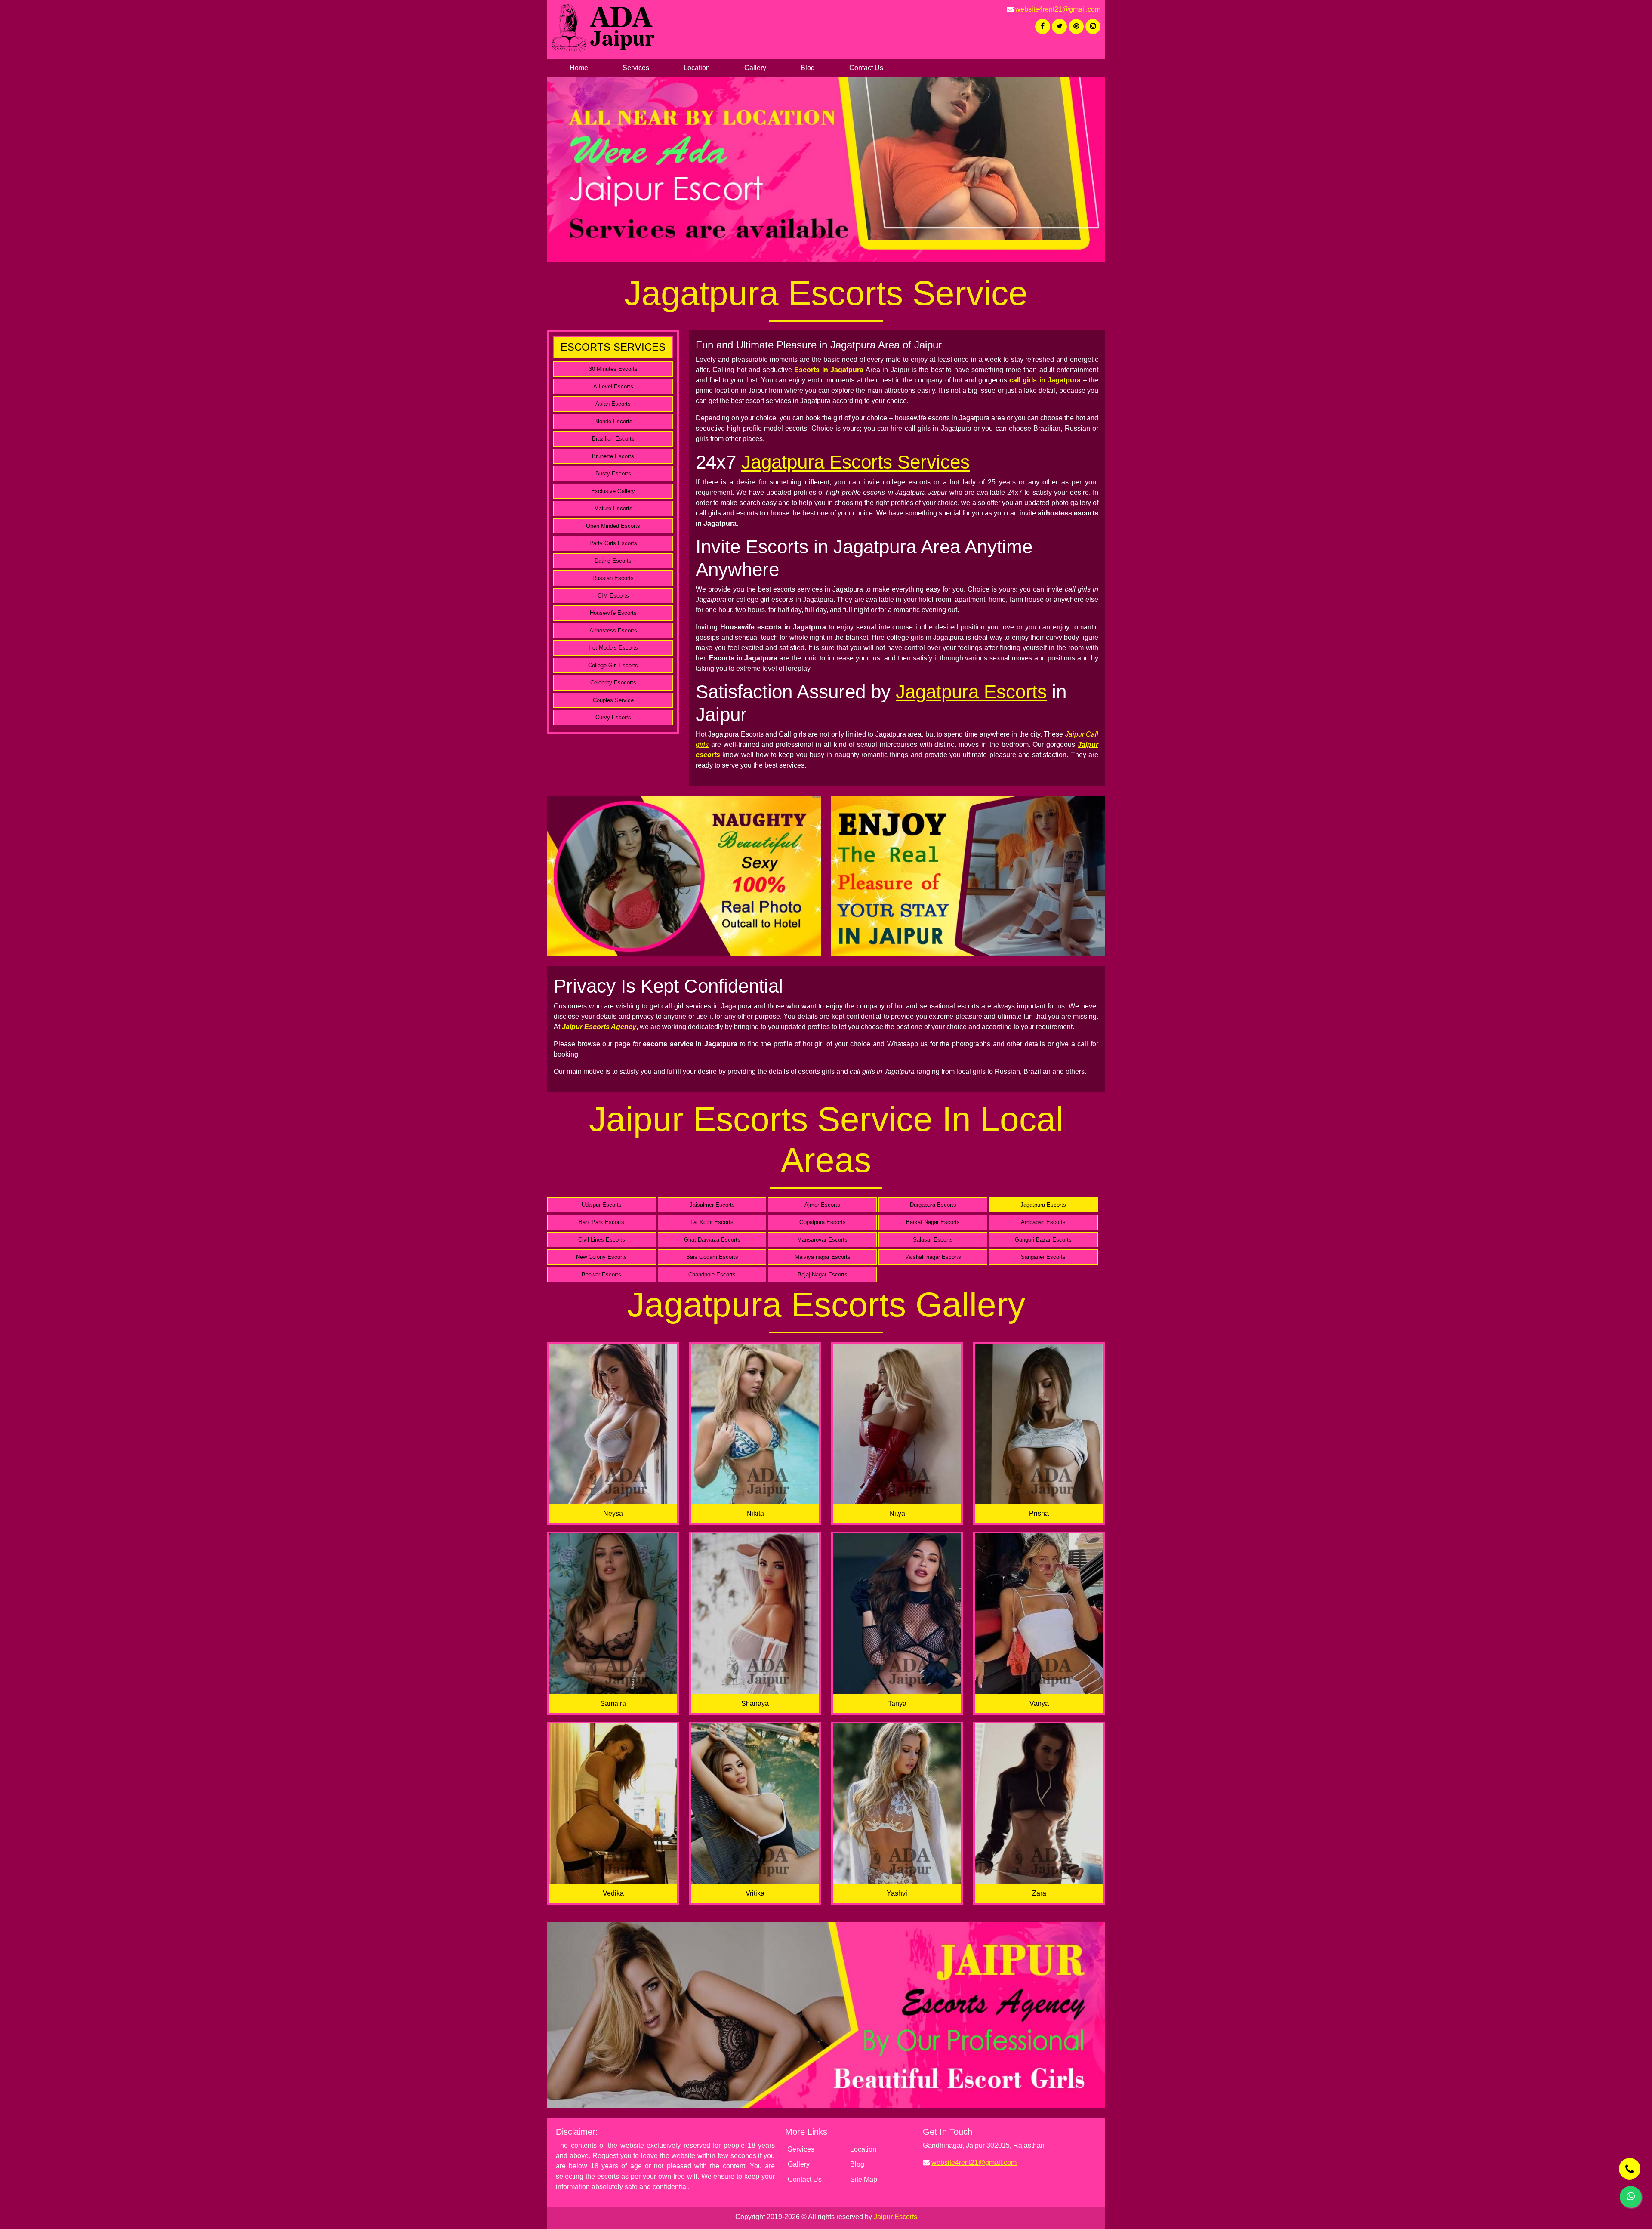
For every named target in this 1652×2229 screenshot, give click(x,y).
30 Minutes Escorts (613, 369)
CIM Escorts (613, 596)
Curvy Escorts (613, 717)
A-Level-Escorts (613, 387)
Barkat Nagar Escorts (933, 1222)
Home (579, 68)
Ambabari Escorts (1043, 1222)
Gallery (755, 68)
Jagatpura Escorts (971, 692)
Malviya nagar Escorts (823, 1257)
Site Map (864, 2179)
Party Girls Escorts (613, 543)
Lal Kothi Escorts (712, 1222)
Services (636, 68)
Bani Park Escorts (601, 1222)
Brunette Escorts (613, 456)
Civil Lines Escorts (602, 1240)
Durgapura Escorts (933, 1205)
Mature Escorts (613, 508)
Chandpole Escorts (712, 1275)
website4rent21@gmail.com (1058, 9)
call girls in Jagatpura (1045, 380)
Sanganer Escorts (1043, 1257)
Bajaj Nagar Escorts (823, 1275)
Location (697, 68)
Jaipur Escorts (895, 2217)
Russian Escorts (613, 578)
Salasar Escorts (933, 1240)
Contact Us (866, 68)
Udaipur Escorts (602, 1205)
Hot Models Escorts (613, 648)
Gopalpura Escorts (823, 1222)
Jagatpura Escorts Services (855, 462)
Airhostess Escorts (613, 630)
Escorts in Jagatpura (829, 370)
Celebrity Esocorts (613, 683)
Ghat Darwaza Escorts (712, 1240)
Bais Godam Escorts (712, 1257)
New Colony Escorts (601, 1257)
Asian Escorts (613, 404)
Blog (808, 68)
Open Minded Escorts (613, 526)
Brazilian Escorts (613, 439)
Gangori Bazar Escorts (1043, 1240)
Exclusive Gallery (613, 491)
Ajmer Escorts (822, 1205)
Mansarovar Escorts (822, 1240)
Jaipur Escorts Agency (599, 1027)
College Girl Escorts (613, 665)
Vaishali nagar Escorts (933, 1257)
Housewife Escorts (613, 613)
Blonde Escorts (613, 421)
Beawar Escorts (601, 1275)
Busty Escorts (613, 473)
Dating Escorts (613, 561)
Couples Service (613, 700)
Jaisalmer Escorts (712, 1205)
